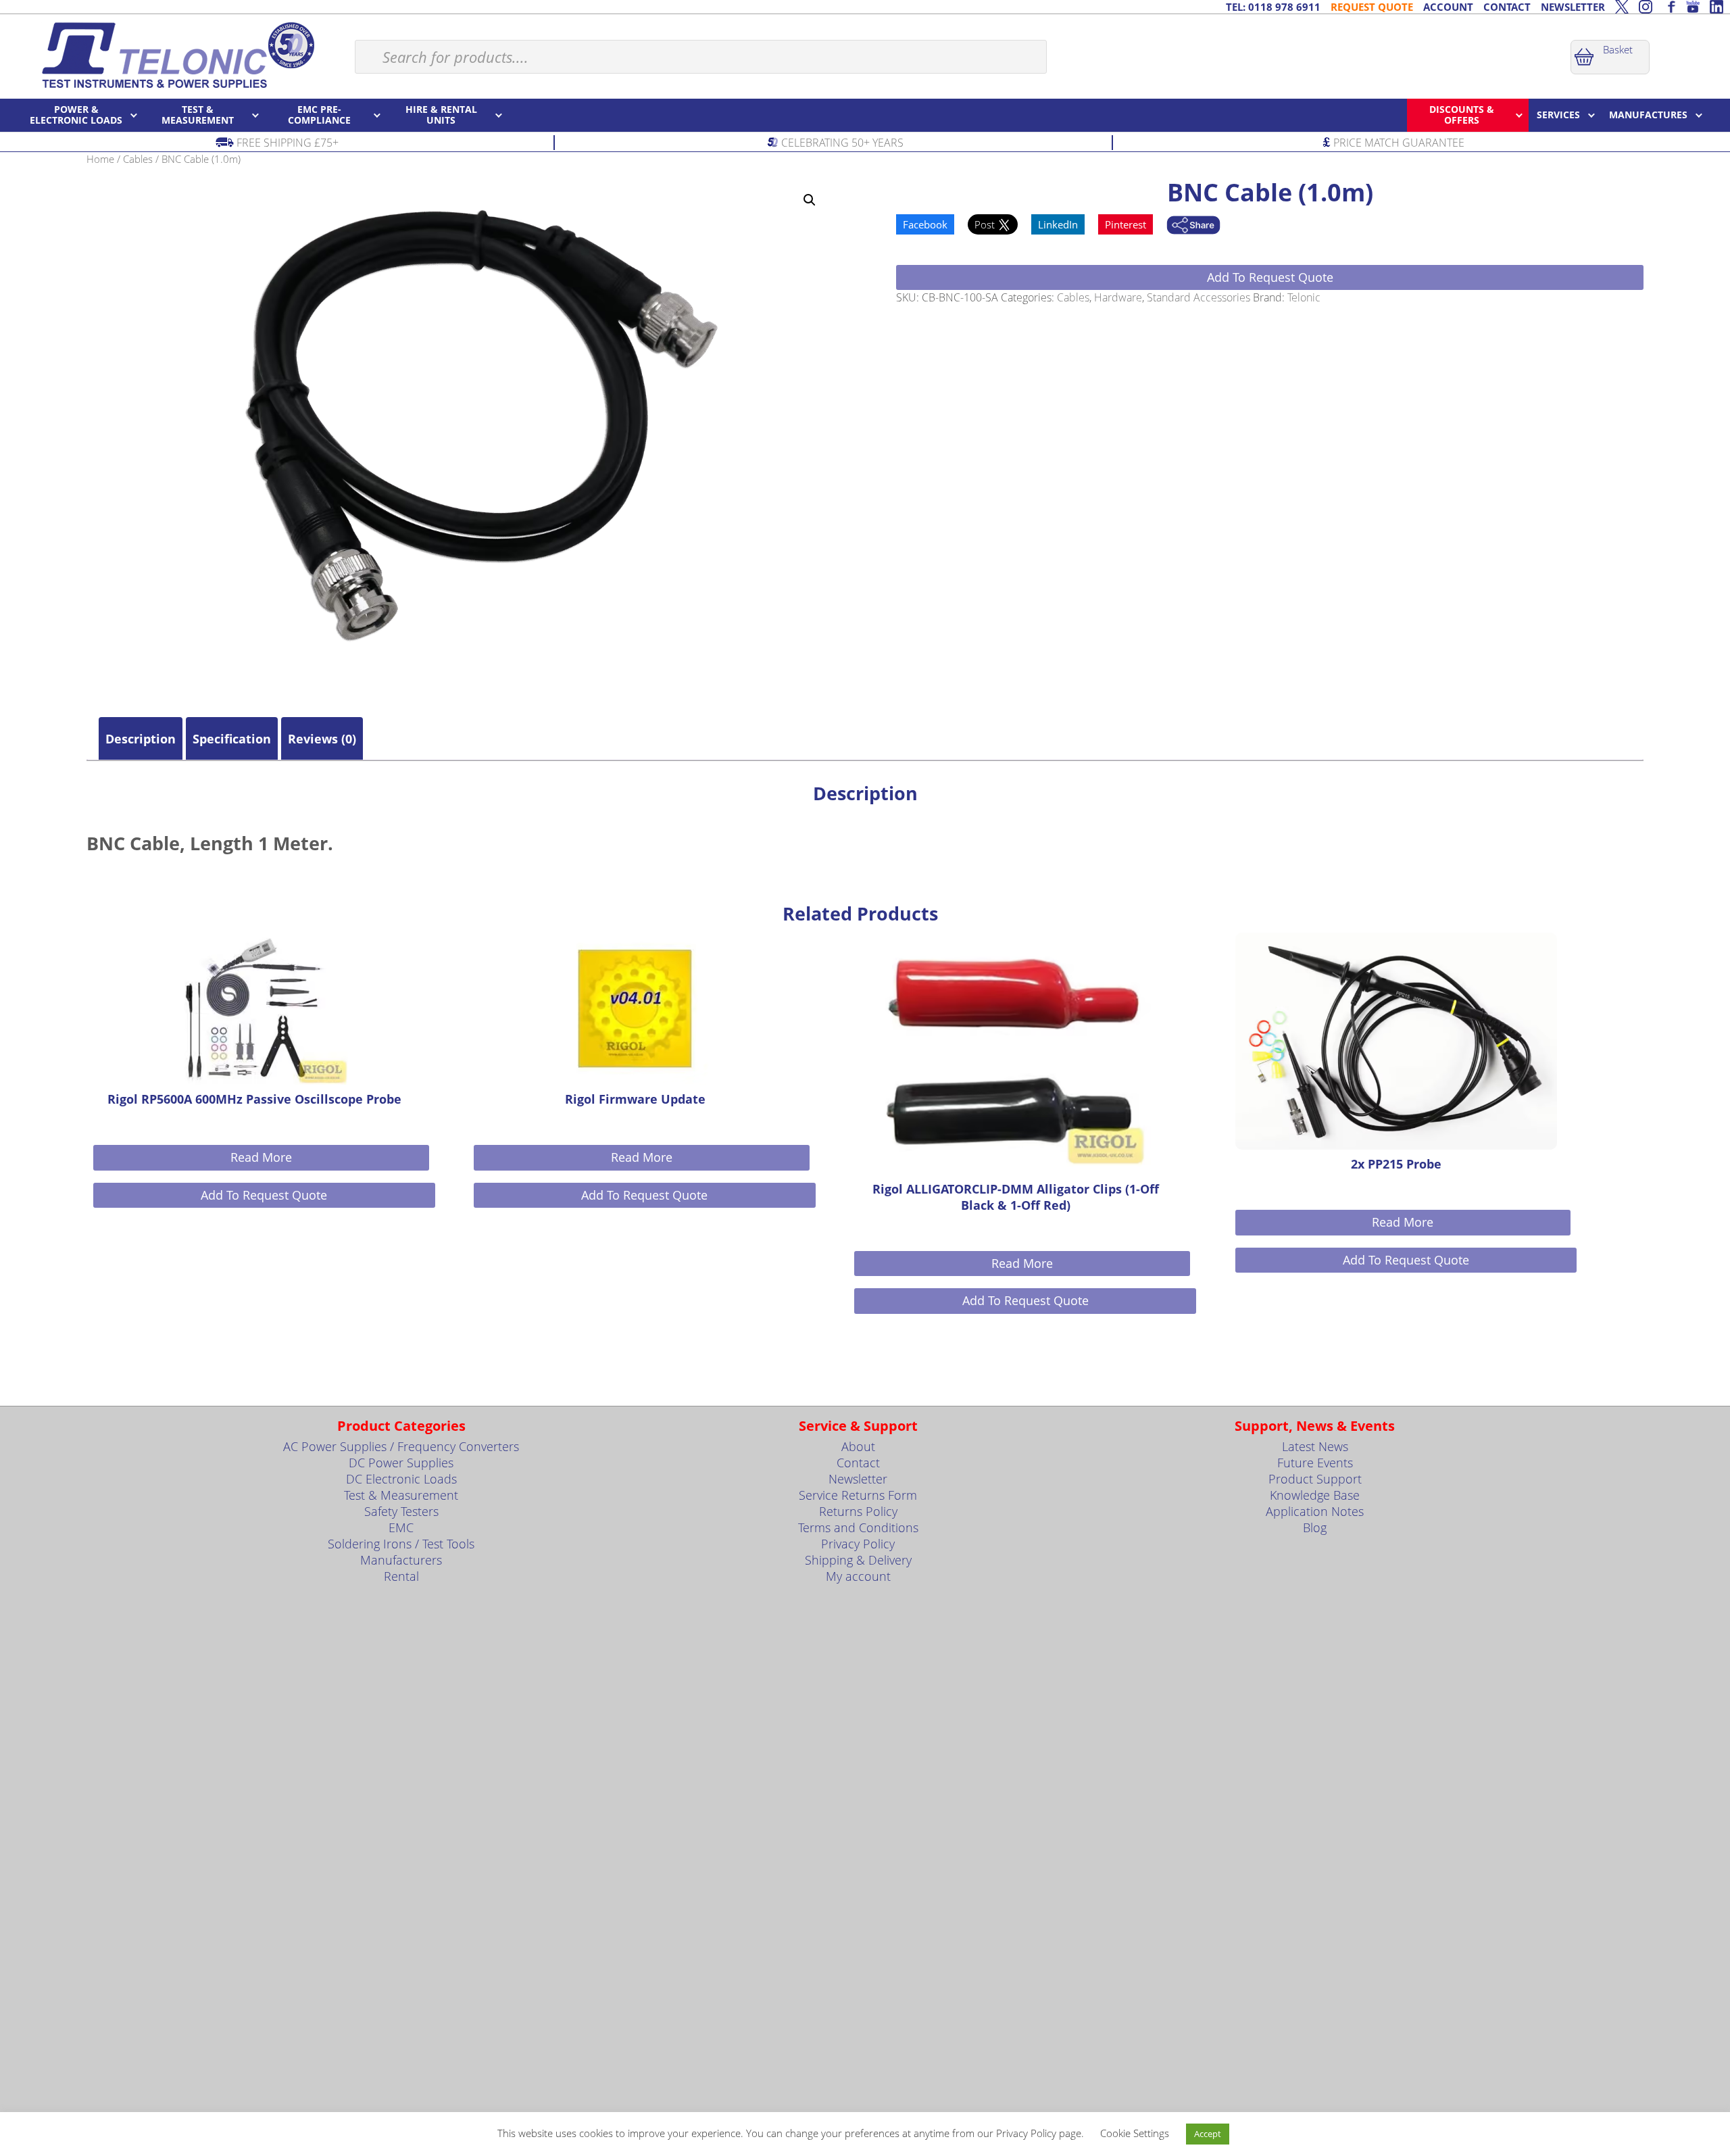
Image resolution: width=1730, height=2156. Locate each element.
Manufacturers (401, 1560)
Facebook (925, 224)
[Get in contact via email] (1193, 226)
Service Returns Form (858, 1495)
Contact (858, 1463)
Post (986, 224)
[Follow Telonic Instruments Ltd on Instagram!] (1646, 7)
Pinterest (1126, 224)
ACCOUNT (1448, 7)
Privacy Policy (858, 1544)
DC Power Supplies (401, 1463)
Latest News (1315, 1446)
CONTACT (1507, 7)
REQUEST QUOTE (1372, 7)
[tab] (141, 739)
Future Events (1315, 1463)
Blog (1315, 1527)
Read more (261, 1157)
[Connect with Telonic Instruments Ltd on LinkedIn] (1716, 7)
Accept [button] (1208, 2134)
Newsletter (858, 1479)
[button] (810, 200)
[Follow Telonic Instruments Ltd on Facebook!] (1669, 7)
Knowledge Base (1315, 1495)
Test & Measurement (401, 1495)
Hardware (1118, 297)
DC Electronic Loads (401, 1479)
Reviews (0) (322, 739)
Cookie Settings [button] (1135, 2133)
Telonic (1304, 297)
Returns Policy (858, 1511)
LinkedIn (1058, 224)
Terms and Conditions (858, 1527)
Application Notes (1315, 1511)
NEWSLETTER (1573, 7)
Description (141, 739)
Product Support (1315, 1479)
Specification (232, 739)
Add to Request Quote (1270, 277)
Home (100, 159)
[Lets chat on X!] (1622, 7)
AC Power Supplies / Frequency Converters (401, 1446)
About (858, 1446)
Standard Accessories (1198, 297)
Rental (401, 1576)
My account (858, 1576)
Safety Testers (401, 1511)
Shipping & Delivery (858, 1560)
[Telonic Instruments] (177, 55)
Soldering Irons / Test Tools (401, 1544)
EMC (401, 1527)
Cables (138, 159)
